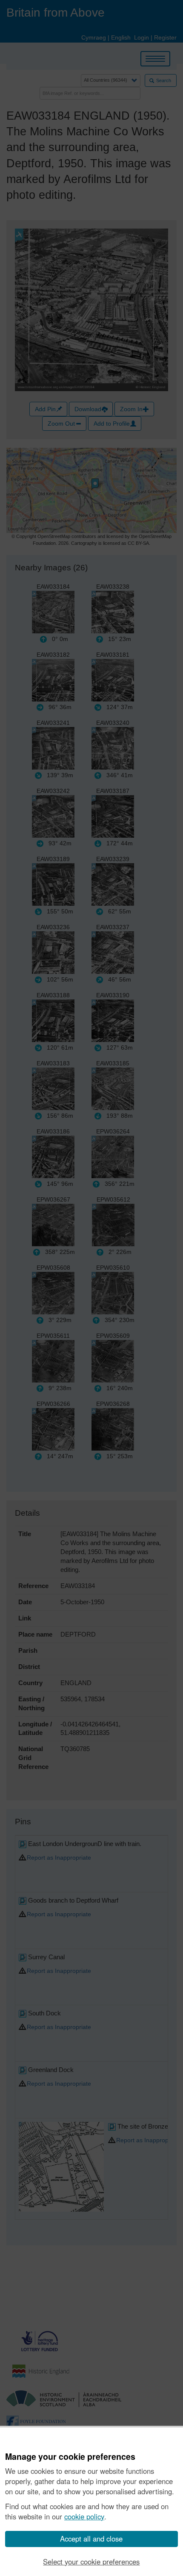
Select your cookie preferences (91, 2562)
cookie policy (84, 2516)
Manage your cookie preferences (70, 2457)
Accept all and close (91, 2539)
